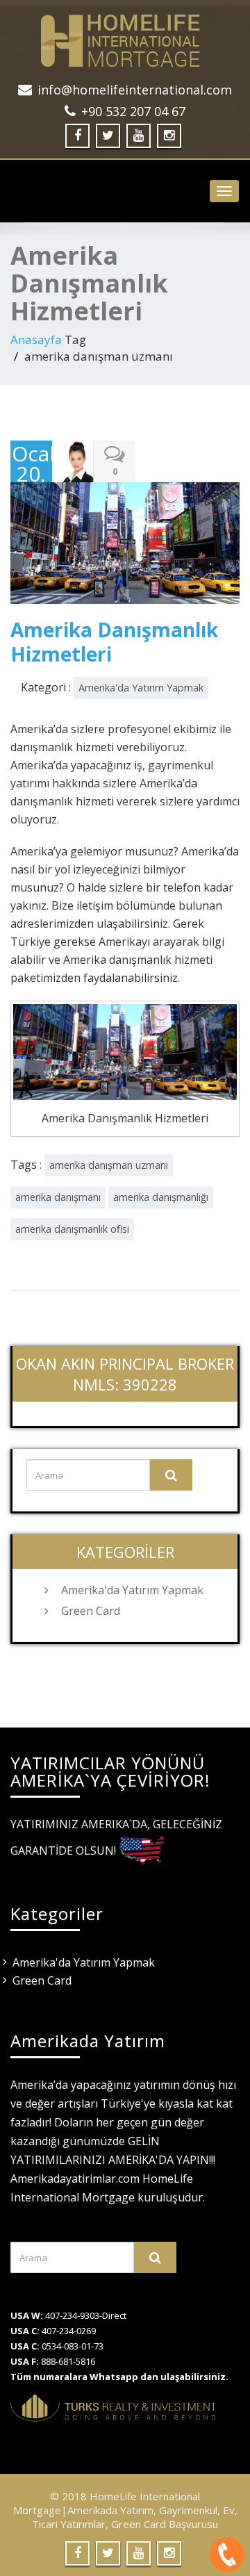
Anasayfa (36, 339)
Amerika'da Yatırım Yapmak (141, 688)
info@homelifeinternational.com (135, 90)
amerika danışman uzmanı (109, 1165)
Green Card (91, 1611)
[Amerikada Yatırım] (125, 41)
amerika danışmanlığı (161, 1197)
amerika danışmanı (58, 1197)
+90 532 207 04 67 (133, 111)
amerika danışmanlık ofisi (72, 1229)
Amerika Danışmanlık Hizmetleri (114, 642)
